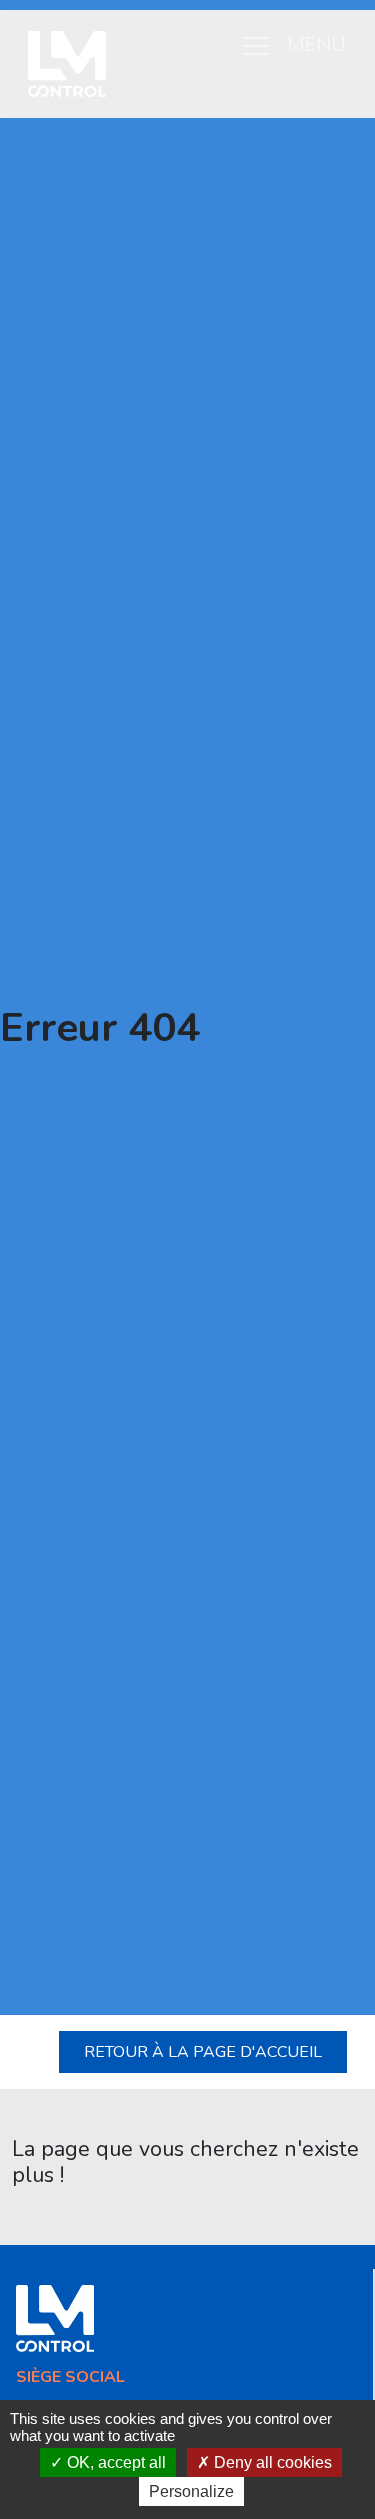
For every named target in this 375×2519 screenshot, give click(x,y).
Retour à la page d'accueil (203, 2052)
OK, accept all (114, 2462)
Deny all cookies (271, 2462)
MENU (316, 43)
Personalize (191, 2491)
